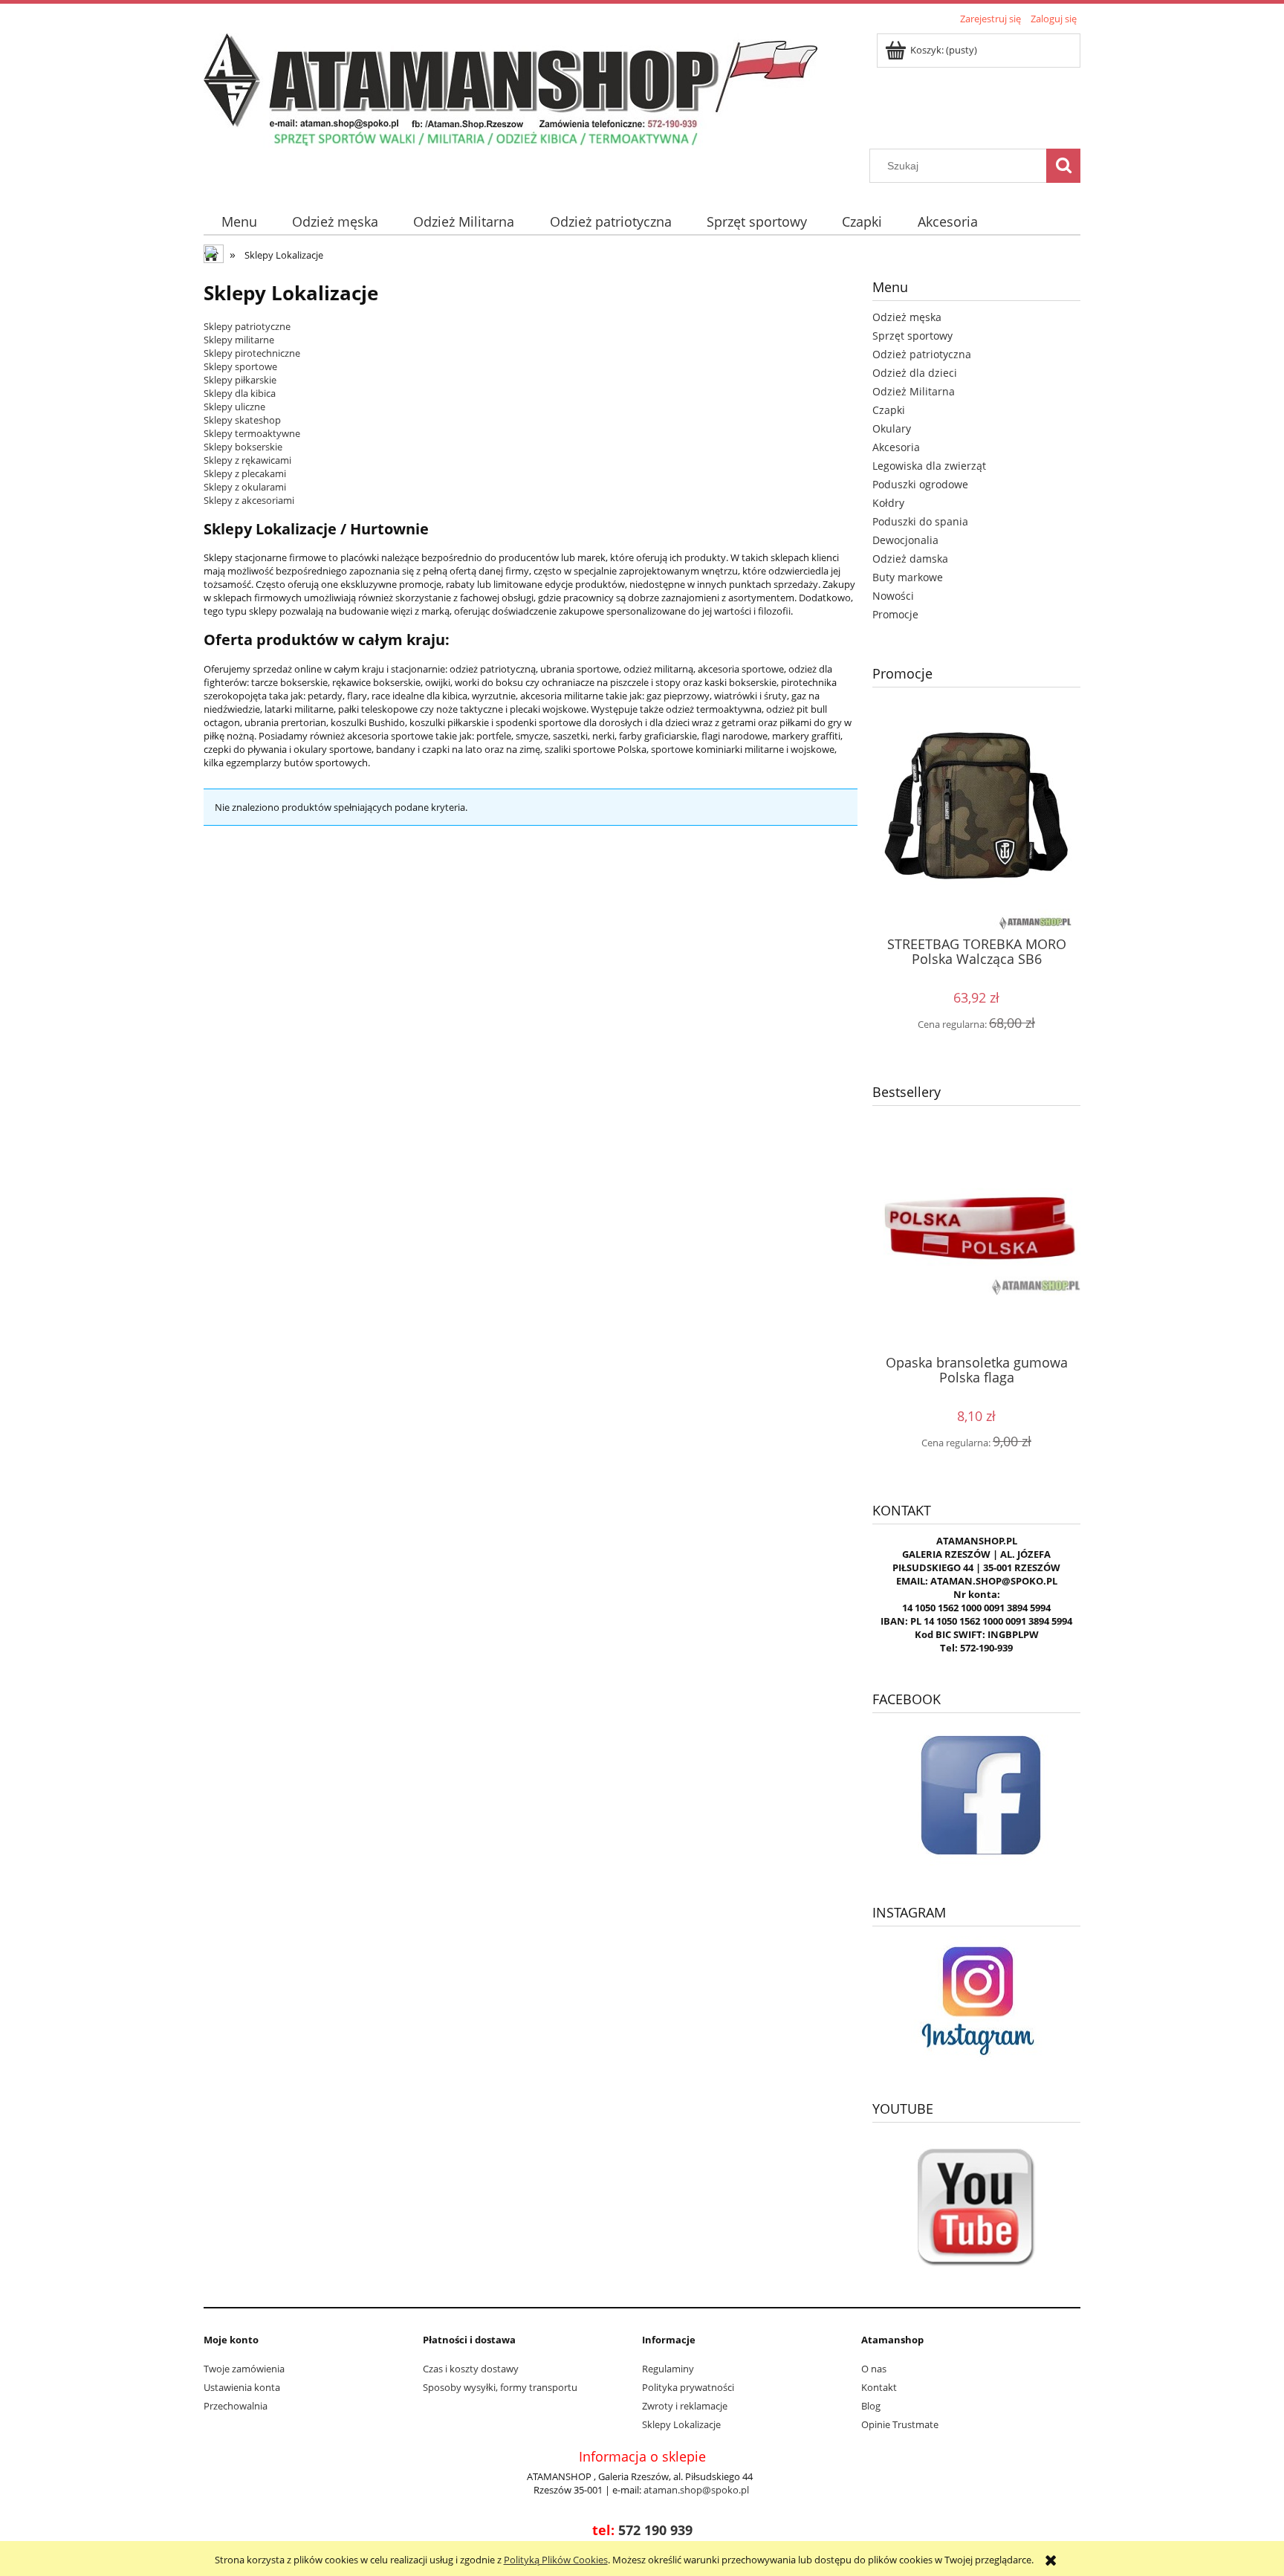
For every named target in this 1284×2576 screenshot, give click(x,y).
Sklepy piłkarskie (240, 380)
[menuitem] (239, 222)
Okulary (892, 428)
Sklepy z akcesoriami (249, 500)
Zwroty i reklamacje (685, 2406)
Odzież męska (907, 317)
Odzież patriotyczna (922, 354)
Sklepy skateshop (242, 420)
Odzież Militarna (914, 391)
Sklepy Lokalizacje (681, 2424)
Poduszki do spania (920, 521)
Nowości (893, 596)
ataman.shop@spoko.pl (696, 2490)
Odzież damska (910, 559)
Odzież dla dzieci (915, 373)
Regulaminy (668, 2369)
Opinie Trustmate (900, 2424)
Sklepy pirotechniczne (252, 353)
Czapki (889, 410)
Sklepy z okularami (245, 487)
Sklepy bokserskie (243, 447)
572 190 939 (655, 2530)
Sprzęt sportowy (912, 336)
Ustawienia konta (242, 2387)
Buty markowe (908, 577)
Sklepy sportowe (240, 366)
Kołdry (888, 503)
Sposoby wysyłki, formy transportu (500, 2387)
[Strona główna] (510, 88)
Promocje (895, 614)
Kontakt (879, 2387)
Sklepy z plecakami (245, 473)
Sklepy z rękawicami (247, 460)
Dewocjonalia (905, 540)
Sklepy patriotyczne (247, 326)
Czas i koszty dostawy (471, 2369)
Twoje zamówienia (244, 2369)
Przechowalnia (236, 2406)
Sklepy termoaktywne (252, 433)
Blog (871, 2406)
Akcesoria (896, 447)
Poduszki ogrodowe (920, 484)
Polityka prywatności (688, 2387)
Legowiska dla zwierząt (929, 466)
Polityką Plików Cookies (556, 2560)
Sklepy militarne (239, 340)
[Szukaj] (1063, 166)
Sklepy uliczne (234, 407)
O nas (874, 2369)
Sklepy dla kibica (240, 393)
